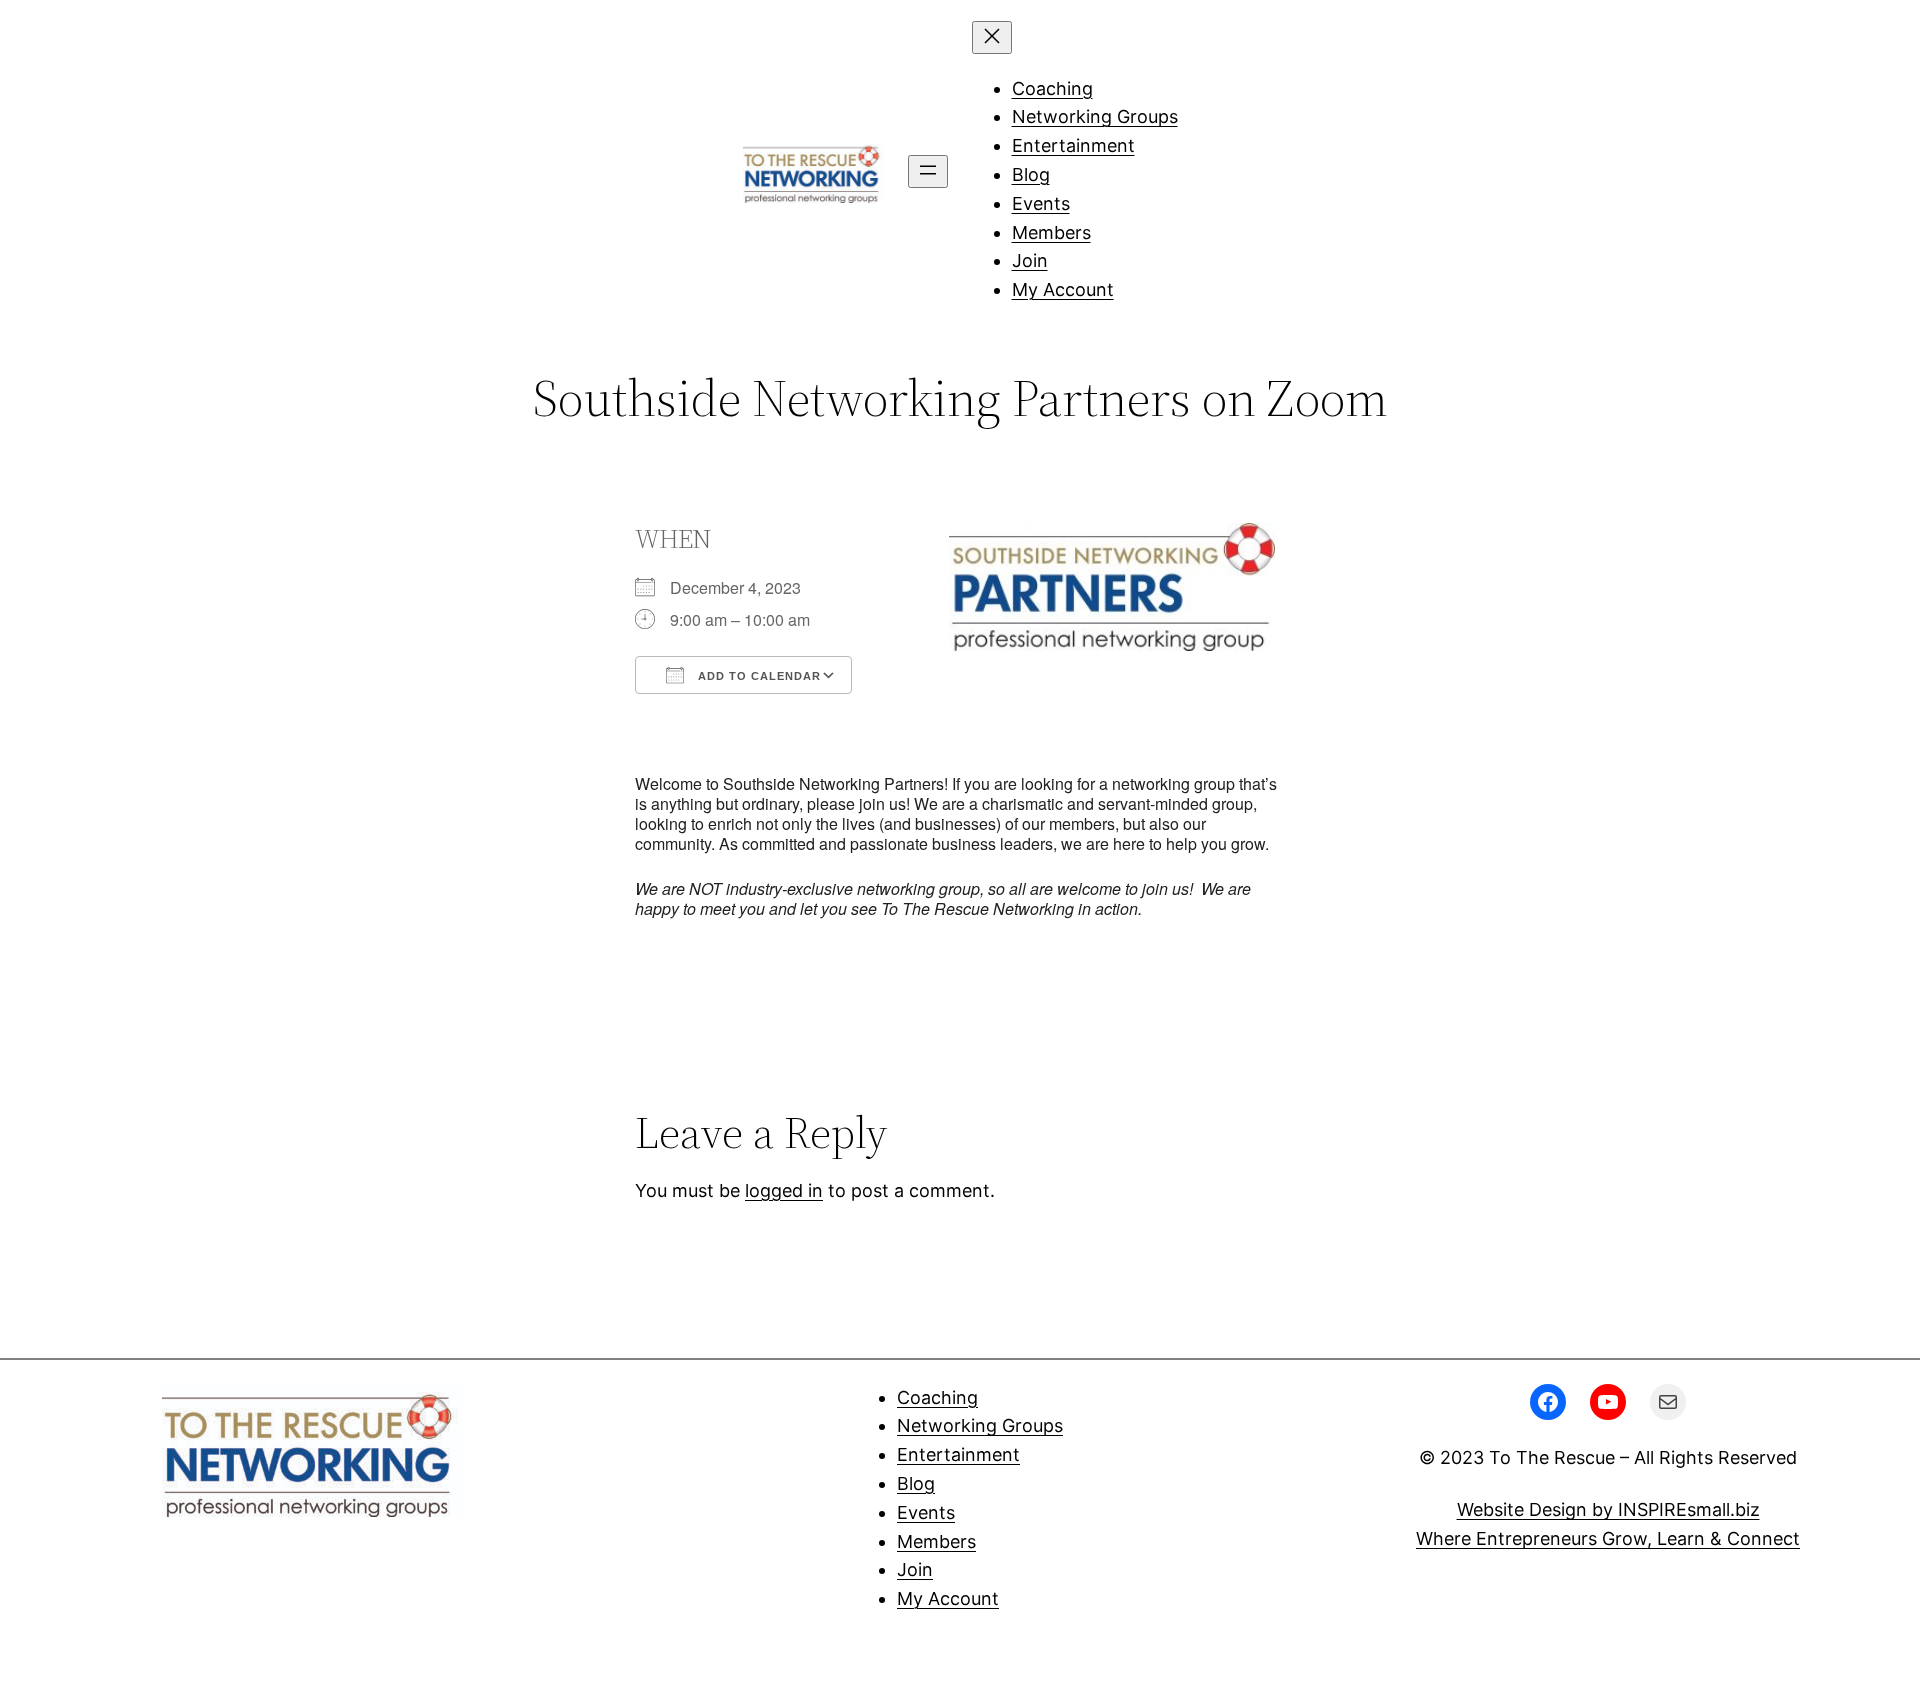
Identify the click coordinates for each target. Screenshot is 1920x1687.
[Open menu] (928, 171)
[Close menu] (992, 37)
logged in (784, 1190)
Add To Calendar (757, 676)
